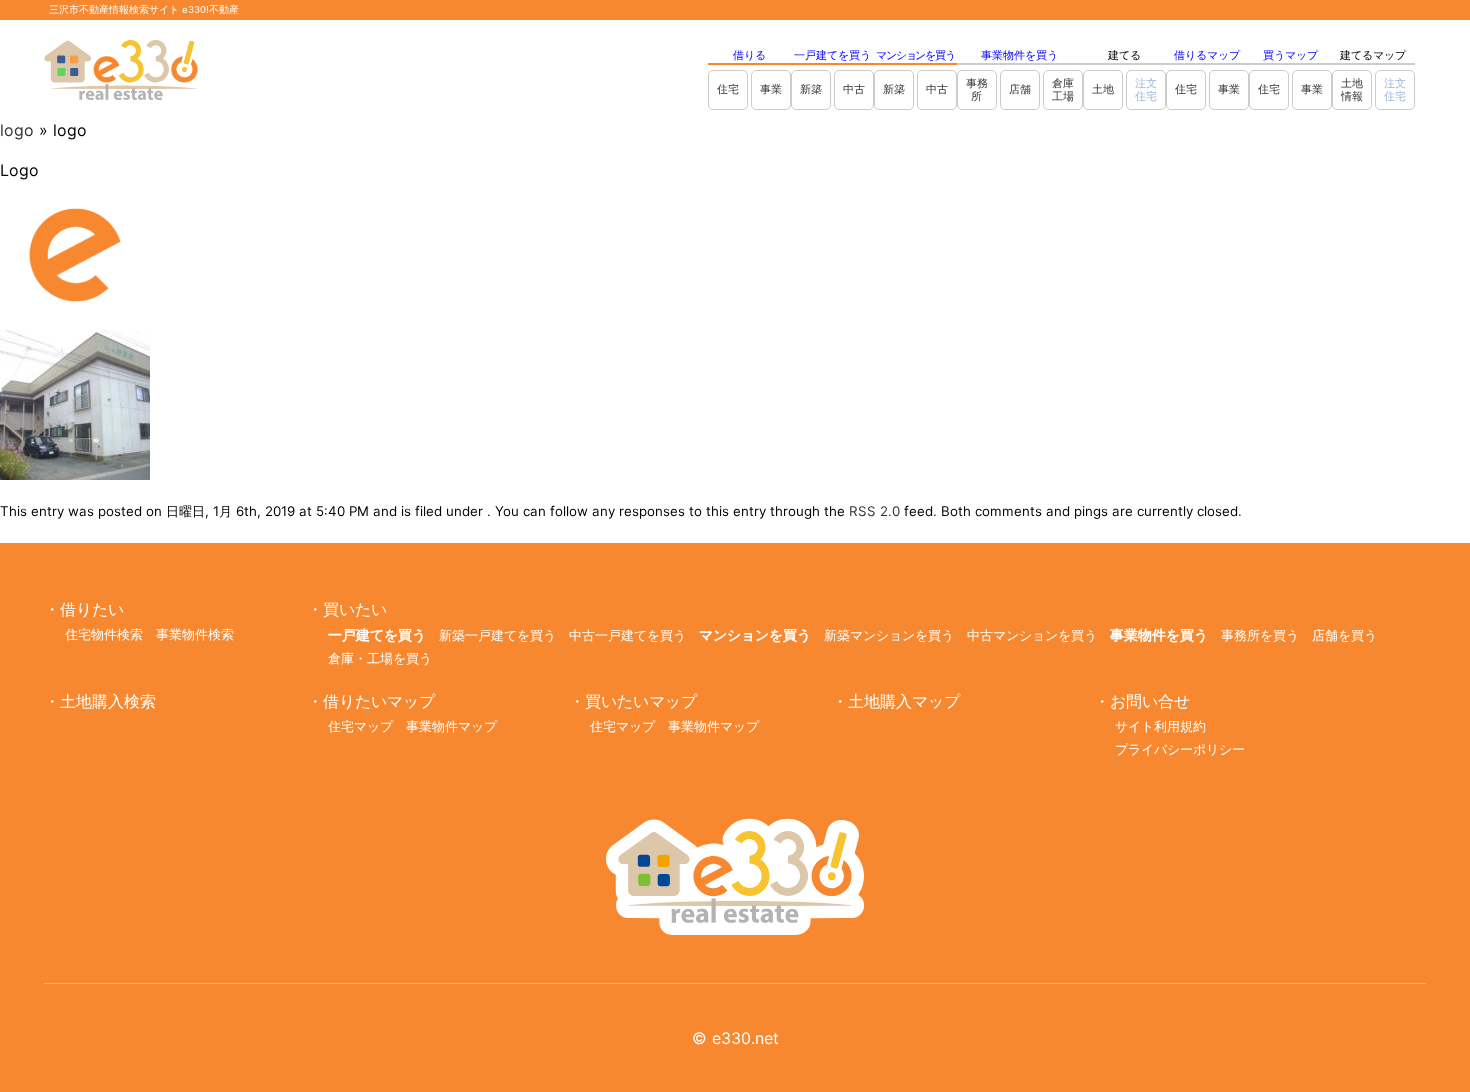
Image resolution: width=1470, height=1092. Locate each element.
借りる (749, 55)
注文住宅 (1146, 89)
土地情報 (1352, 89)
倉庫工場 (1063, 89)
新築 (811, 89)
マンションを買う (915, 55)
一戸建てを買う (832, 55)
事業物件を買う (1019, 55)
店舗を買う (1344, 635)
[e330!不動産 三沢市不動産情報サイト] (735, 929)
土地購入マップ (904, 701)
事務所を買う (1260, 635)
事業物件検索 (195, 634)
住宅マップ (360, 726)
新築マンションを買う (889, 635)
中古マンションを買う (1032, 635)
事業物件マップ (451, 726)
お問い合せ (1150, 701)
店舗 (1020, 89)
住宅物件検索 (104, 634)
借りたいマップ (379, 701)
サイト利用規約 (1160, 726)
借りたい (92, 609)
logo (17, 130)
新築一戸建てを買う (497, 635)
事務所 (977, 89)
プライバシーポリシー (1180, 749)
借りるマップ (1207, 55)
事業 (771, 89)
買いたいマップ (641, 701)
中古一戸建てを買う (627, 635)
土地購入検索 (108, 701)
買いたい (355, 609)
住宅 (728, 89)
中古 (854, 89)
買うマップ (1290, 55)
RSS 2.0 (874, 511)
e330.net (745, 1038)
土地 (1103, 89)
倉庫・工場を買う (380, 658)
